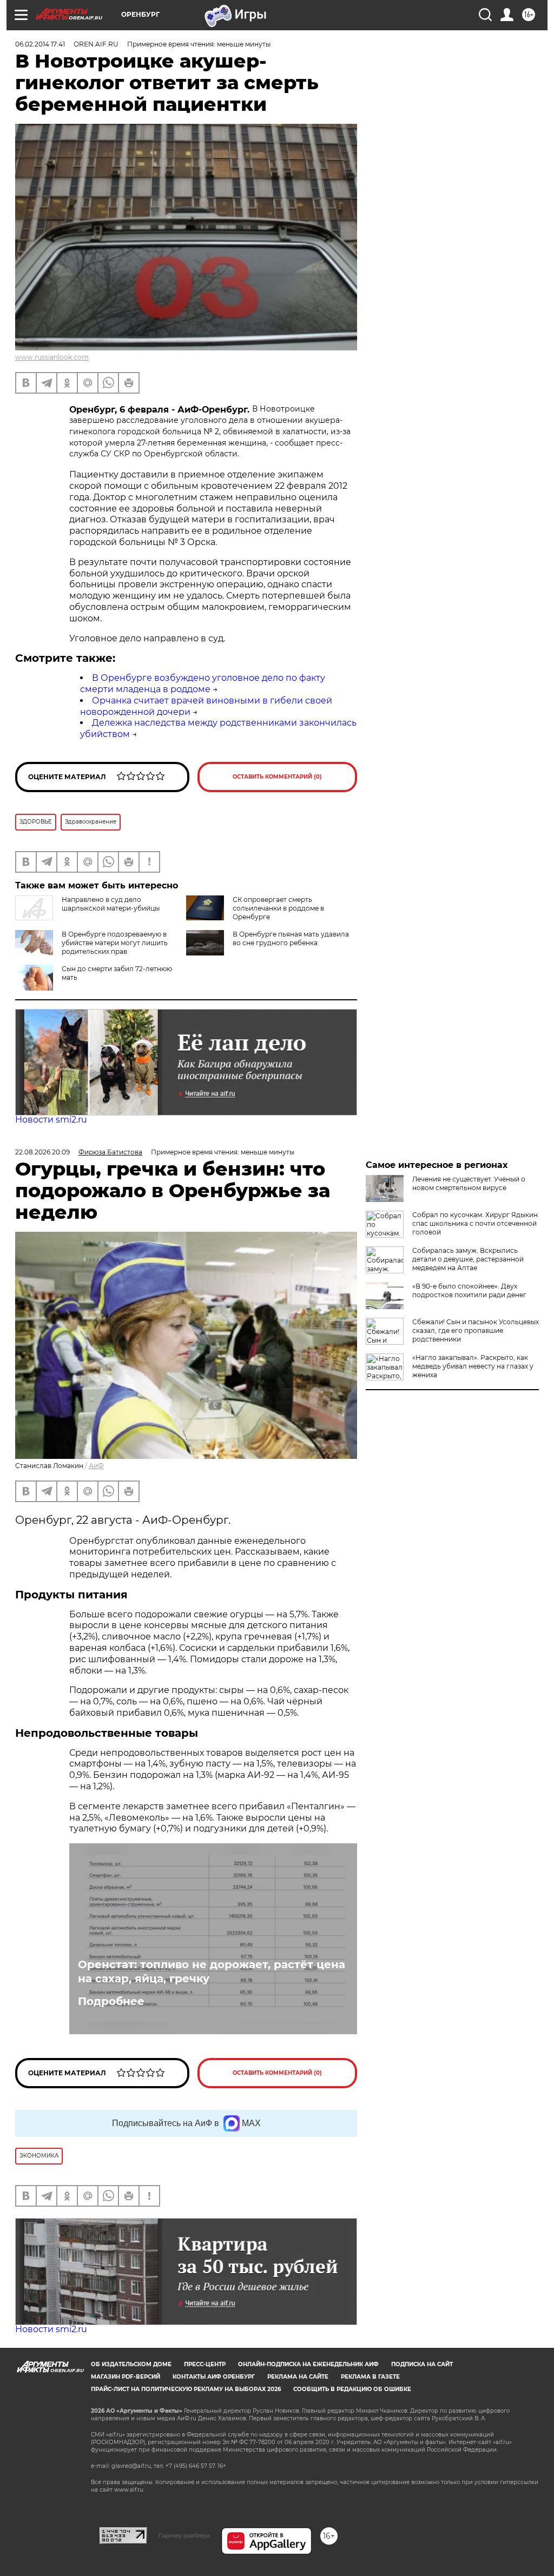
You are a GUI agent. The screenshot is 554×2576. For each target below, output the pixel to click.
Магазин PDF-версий (126, 2377)
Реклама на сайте (298, 2377)
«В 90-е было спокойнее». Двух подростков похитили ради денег (469, 1290)
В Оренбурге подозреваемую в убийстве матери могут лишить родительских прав (115, 943)
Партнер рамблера (184, 2535)
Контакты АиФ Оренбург (214, 2377)
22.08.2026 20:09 (42, 1152)
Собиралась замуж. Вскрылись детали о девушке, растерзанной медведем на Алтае (468, 1259)
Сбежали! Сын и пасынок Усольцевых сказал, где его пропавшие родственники (476, 1330)
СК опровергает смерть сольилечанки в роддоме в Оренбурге (278, 908)
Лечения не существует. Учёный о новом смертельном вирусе (469, 1183)
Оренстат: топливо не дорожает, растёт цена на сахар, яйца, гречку (212, 1971)
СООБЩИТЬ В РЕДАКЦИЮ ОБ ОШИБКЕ (352, 2389)
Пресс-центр (205, 2364)
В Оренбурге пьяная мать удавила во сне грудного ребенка (291, 938)
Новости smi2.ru (51, 1120)
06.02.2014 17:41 (40, 44)
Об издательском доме (131, 2364)
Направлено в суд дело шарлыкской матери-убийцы (111, 904)
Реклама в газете (370, 2377)
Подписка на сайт (422, 2364)
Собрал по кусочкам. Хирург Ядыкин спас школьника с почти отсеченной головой (475, 1223)
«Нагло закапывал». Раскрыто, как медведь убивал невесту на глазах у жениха (473, 1366)
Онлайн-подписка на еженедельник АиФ (308, 2364)
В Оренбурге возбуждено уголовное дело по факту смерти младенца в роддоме (203, 683)
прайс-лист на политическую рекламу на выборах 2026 (186, 2389)
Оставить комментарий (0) (277, 777)
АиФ (96, 1466)
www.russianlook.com (52, 357)
